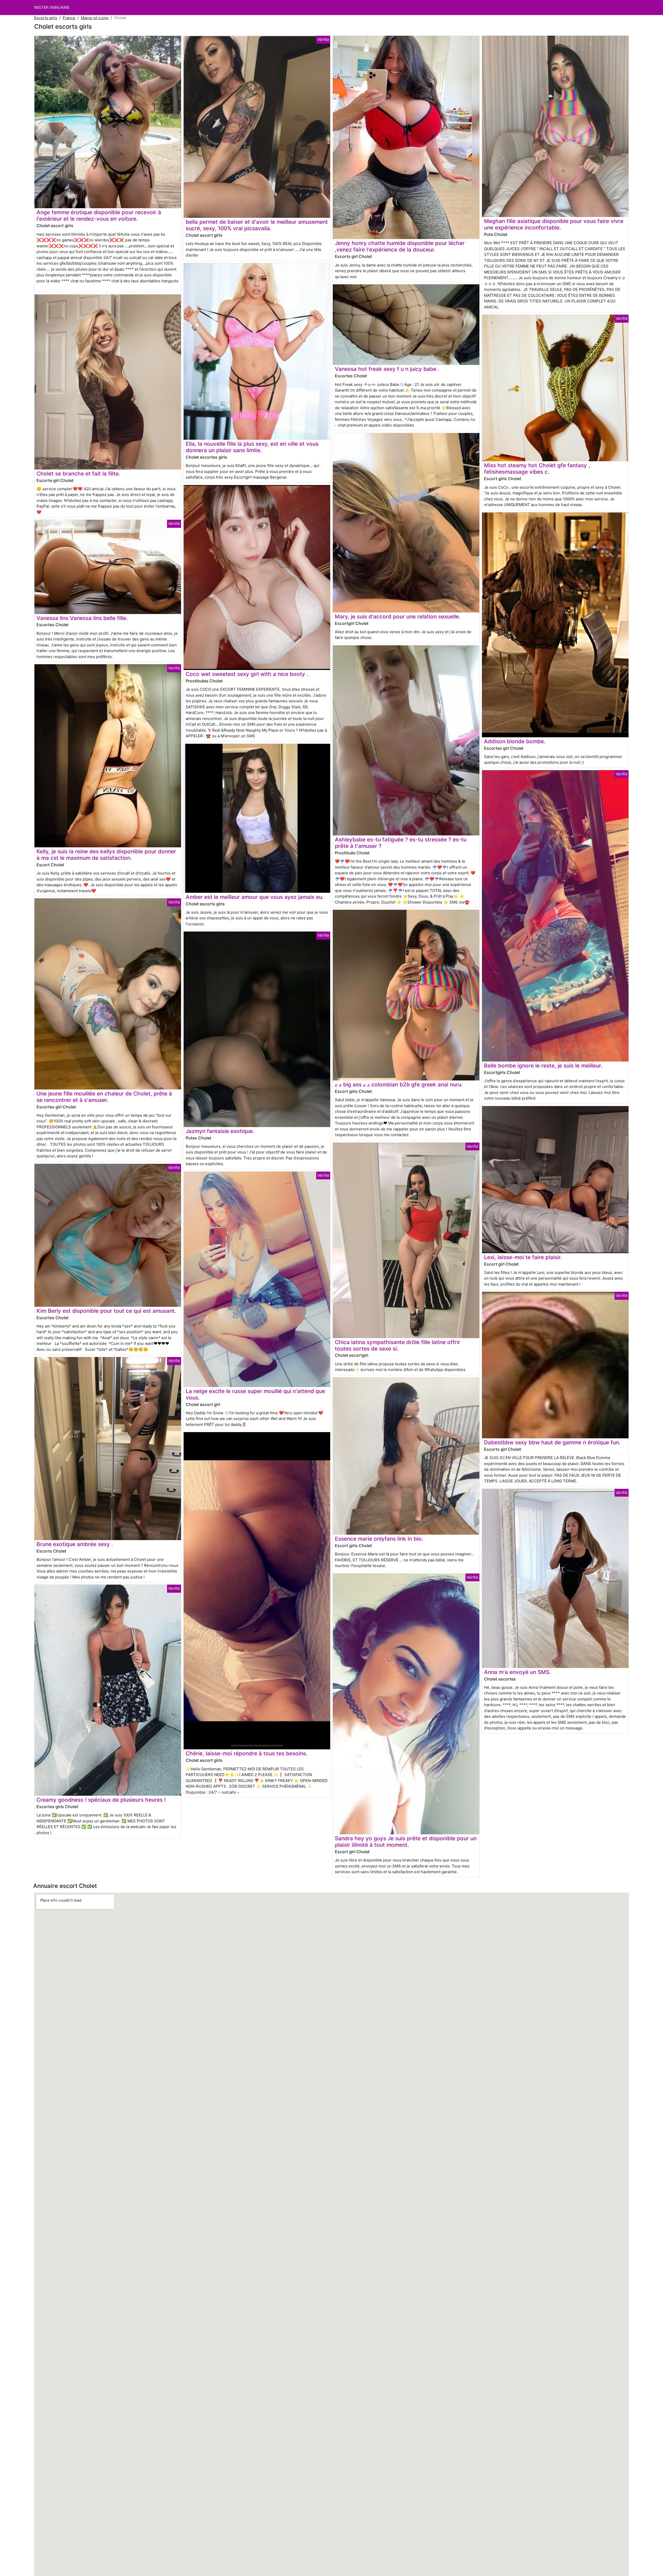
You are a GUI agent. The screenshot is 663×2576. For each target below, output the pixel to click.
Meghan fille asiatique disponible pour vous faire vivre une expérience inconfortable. (554, 224)
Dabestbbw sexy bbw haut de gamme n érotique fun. (552, 1442)
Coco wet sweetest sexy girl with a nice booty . (247, 674)
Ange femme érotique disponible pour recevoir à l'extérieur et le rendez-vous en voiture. (99, 215)
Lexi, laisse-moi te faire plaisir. (523, 1257)
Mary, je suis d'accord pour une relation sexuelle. (398, 616)
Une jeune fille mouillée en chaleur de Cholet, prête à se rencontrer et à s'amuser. (104, 1097)
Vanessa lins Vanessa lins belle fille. (82, 618)
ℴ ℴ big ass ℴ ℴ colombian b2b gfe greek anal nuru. (399, 1084)
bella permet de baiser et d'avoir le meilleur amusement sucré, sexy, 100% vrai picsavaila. (257, 225)
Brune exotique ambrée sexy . (75, 1544)
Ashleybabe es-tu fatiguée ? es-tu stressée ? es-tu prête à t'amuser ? (401, 843)
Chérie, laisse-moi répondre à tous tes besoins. (247, 1753)
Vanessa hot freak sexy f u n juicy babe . (387, 369)
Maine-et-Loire (95, 18)
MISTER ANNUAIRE (52, 7)
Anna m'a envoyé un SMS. (517, 1672)
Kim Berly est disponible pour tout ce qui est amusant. (106, 1311)
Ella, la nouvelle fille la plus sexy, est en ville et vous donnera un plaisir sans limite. (252, 447)
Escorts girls (46, 18)
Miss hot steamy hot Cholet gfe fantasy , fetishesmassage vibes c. (537, 468)
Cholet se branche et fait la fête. (78, 474)
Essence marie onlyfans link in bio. (379, 1539)
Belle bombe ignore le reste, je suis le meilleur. (543, 1066)
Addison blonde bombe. (515, 741)
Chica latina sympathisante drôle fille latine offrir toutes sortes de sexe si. (398, 1345)
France (69, 18)
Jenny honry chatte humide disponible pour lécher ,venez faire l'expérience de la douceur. (400, 246)
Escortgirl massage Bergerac (260, 477)
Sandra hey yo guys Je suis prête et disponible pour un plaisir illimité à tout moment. (406, 1842)
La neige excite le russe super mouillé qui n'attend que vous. (255, 1394)
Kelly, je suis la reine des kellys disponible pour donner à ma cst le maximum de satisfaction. (106, 855)
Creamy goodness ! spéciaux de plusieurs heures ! (101, 1800)
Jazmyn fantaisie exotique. (220, 1131)
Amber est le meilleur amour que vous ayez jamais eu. (255, 897)
